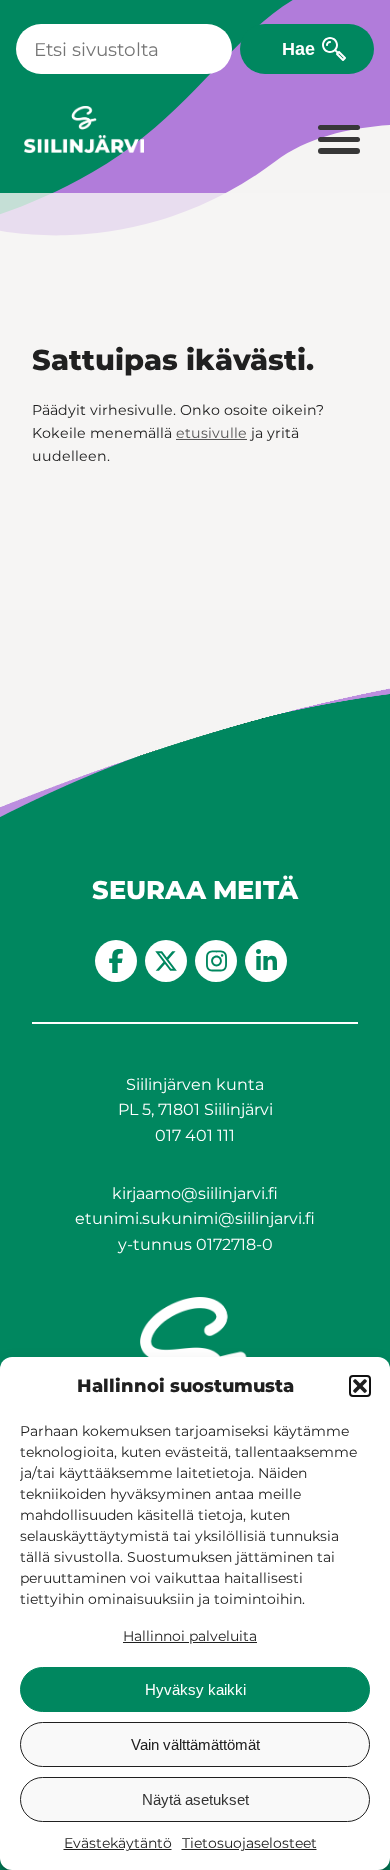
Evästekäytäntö (118, 1843)
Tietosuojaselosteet (249, 1843)
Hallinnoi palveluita (190, 1636)
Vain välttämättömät (195, 1744)
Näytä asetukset (195, 1799)
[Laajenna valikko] (338, 141)
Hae (298, 48)
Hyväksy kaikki (195, 1689)
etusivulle (211, 433)
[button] (360, 1386)
